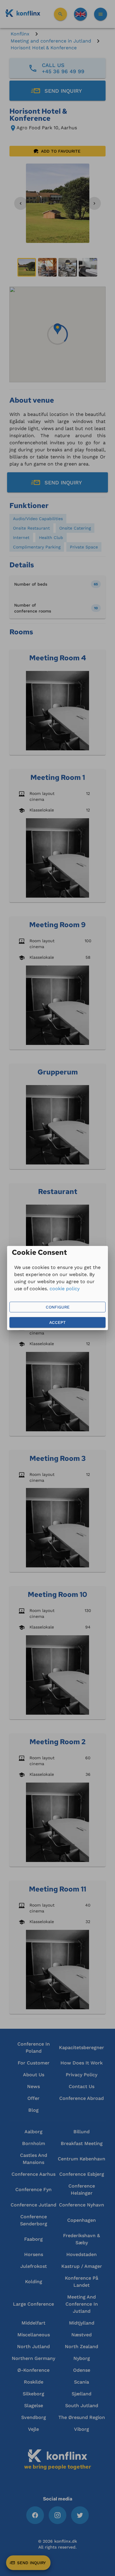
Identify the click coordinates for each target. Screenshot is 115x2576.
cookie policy (65, 1289)
